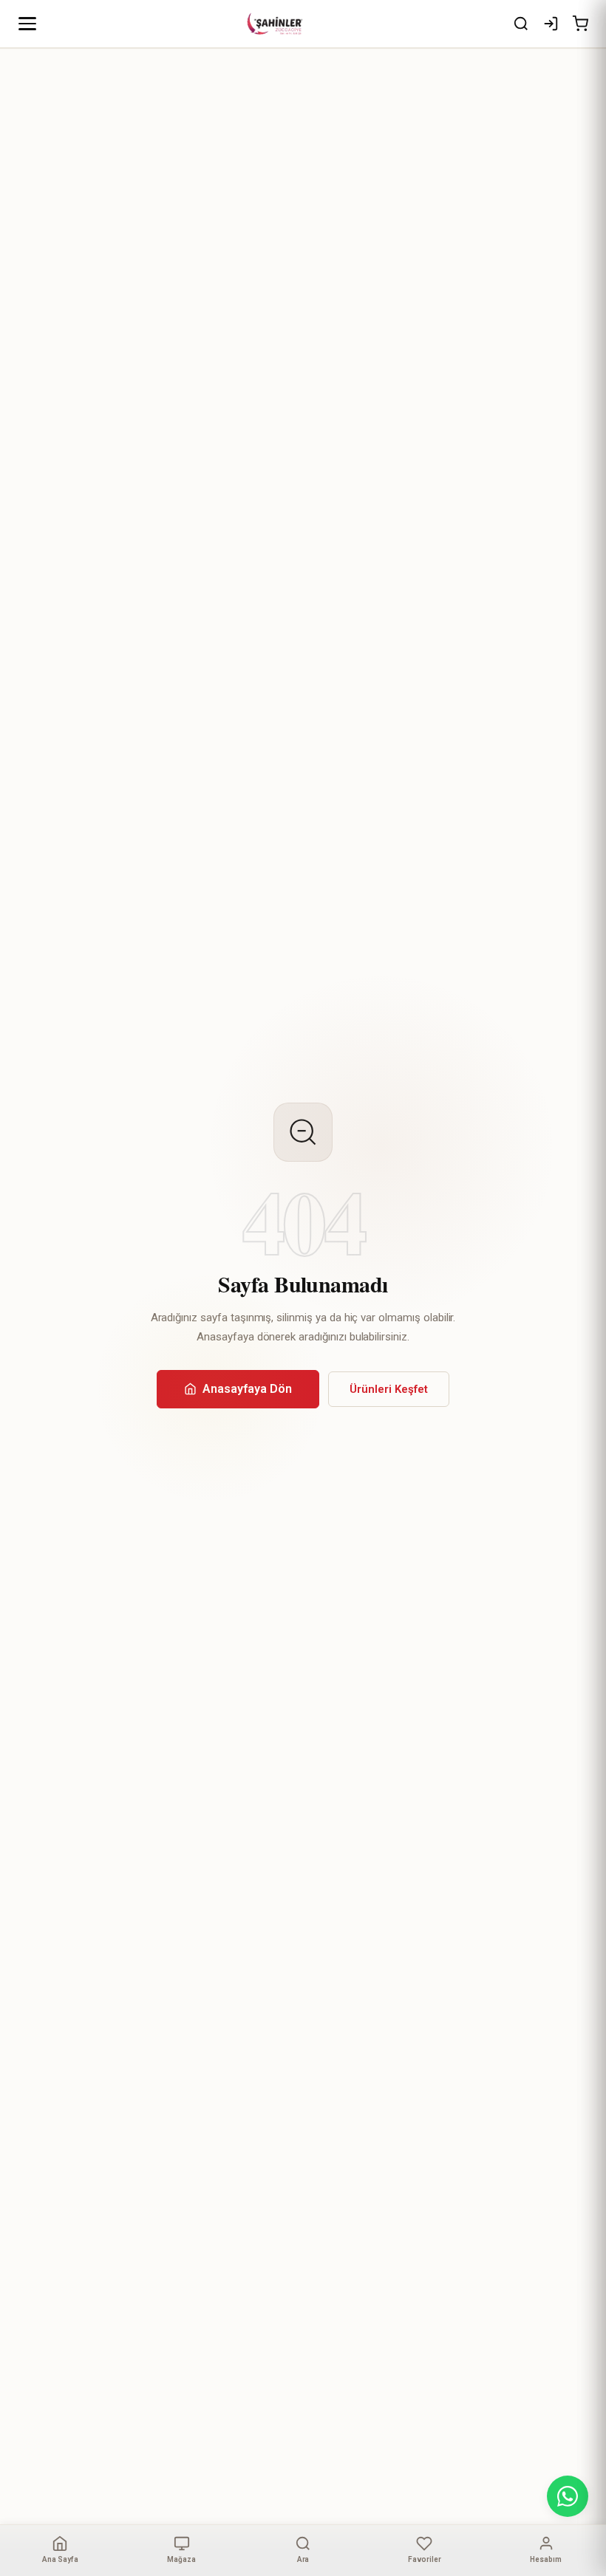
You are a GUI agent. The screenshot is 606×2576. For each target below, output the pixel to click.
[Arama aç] (521, 24)
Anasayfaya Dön (247, 1389)
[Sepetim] (580, 24)
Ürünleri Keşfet (389, 1389)
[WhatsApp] (568, 2496)
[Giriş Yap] (551, 24)
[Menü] (27, 24)
